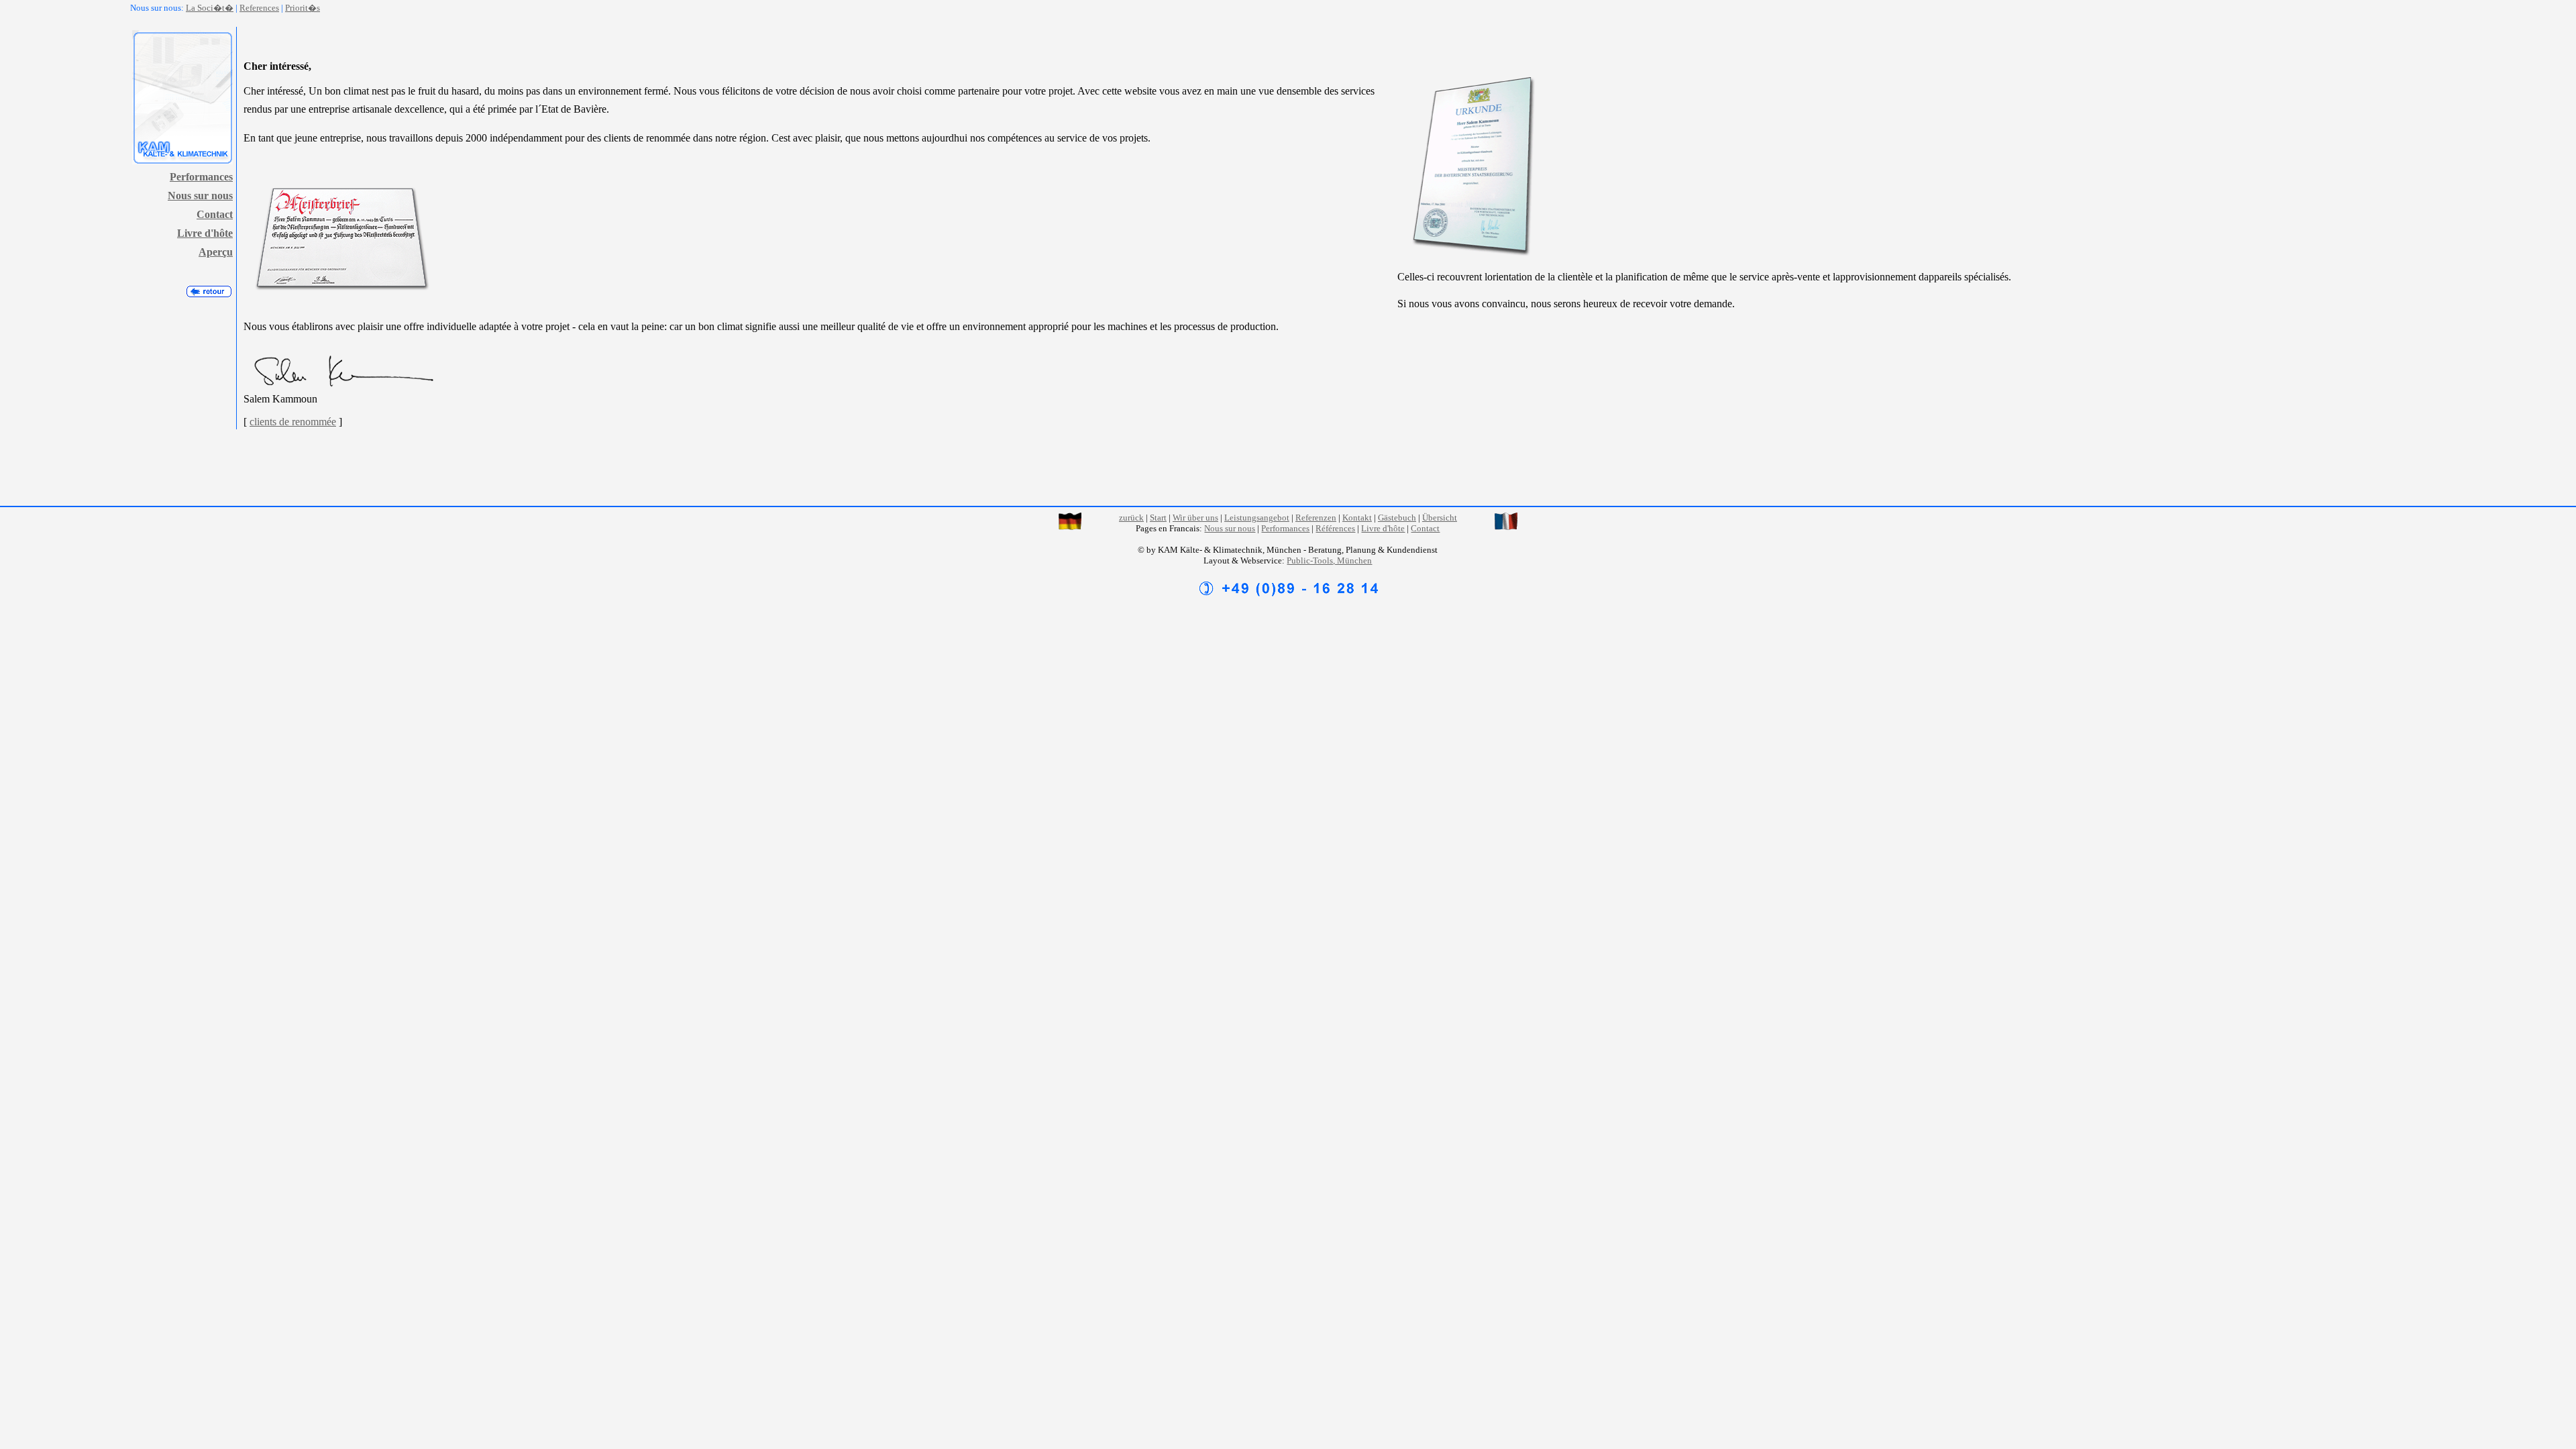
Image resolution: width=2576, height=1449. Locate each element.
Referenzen (1316, 518)
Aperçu (216, 252)
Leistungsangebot (1257, 518)
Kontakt (1357, 518)
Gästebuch (1397, 518)
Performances (201, 177)
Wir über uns (1195, 518)
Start (1158, 518)
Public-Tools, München (1329, 560)
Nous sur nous (200, 196)
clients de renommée (293, 422)
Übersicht (1440, 518)
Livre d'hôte (205, 233)
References (259, 8)
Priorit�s (303, 8)
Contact (215, 214)
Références (1335, 528)
